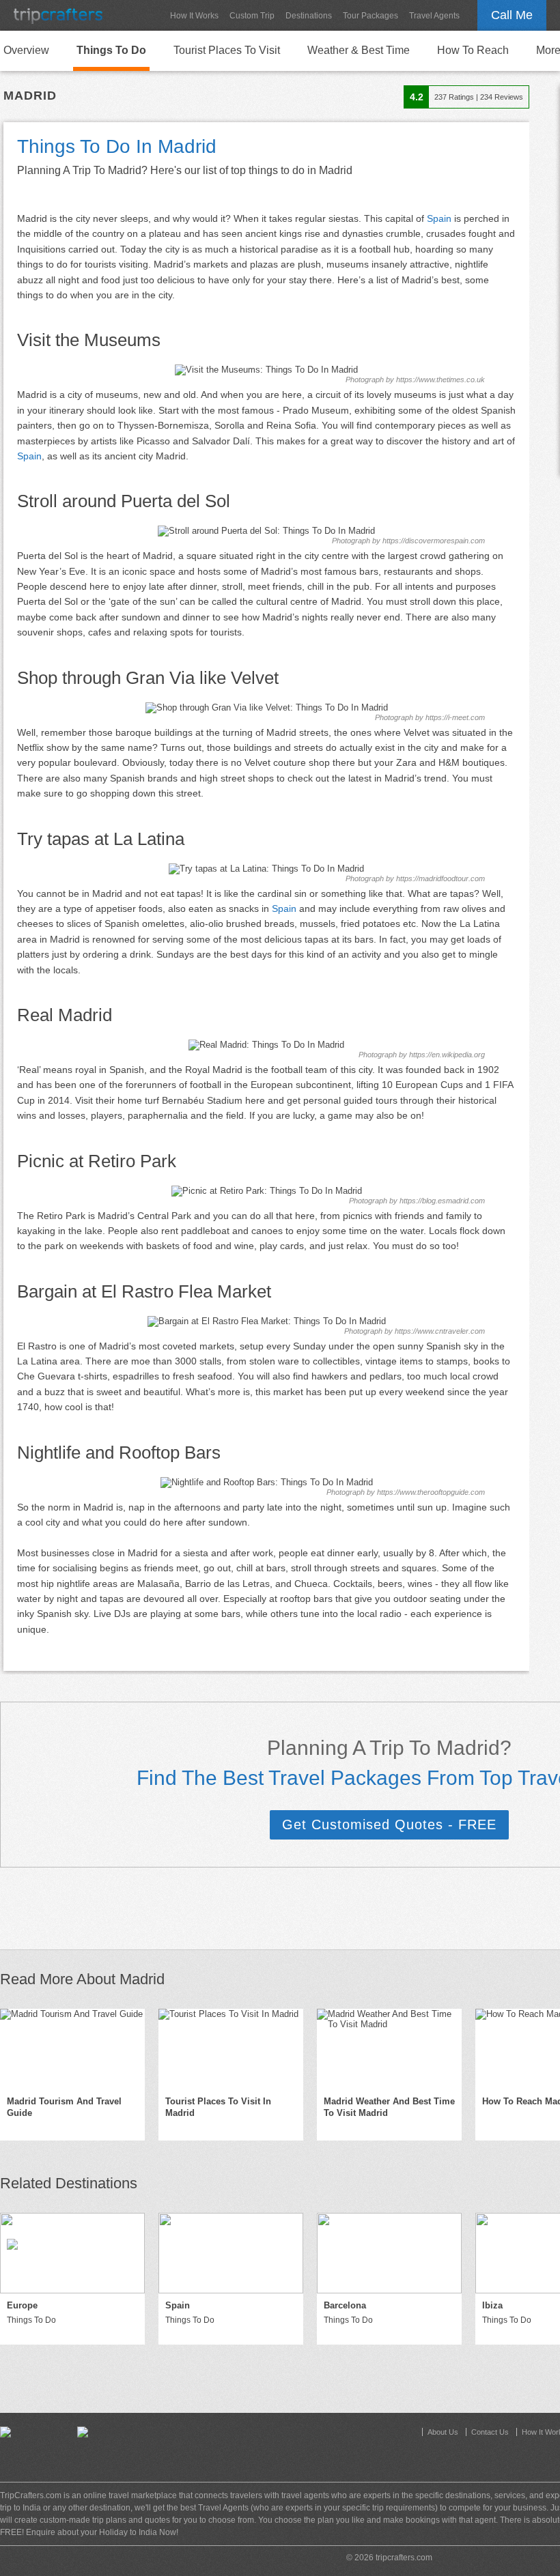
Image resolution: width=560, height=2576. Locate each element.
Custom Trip (252, 16)
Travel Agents (434, 16)
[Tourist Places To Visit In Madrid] (231, 2049)
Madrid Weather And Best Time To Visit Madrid (389, 2107)
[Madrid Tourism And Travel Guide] (72, 2049)
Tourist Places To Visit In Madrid (218, 2107)
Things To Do (111, 50)
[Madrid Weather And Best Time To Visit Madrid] (389, 2049)
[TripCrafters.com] (58, 15)
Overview (26, 50)
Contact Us (490, 2432)
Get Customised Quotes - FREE (389, 1824)
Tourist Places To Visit (227, 50)
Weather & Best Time (359, 50)
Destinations (309, 16)
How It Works (194, 16)
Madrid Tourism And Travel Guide (64, 2107)
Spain (439, 218)
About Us (443, 2432)
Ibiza (492, 2305)
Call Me (512, 15)
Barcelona (345, 2305)
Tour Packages (370, 16)
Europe (22, 2305)
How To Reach (473, 50)
